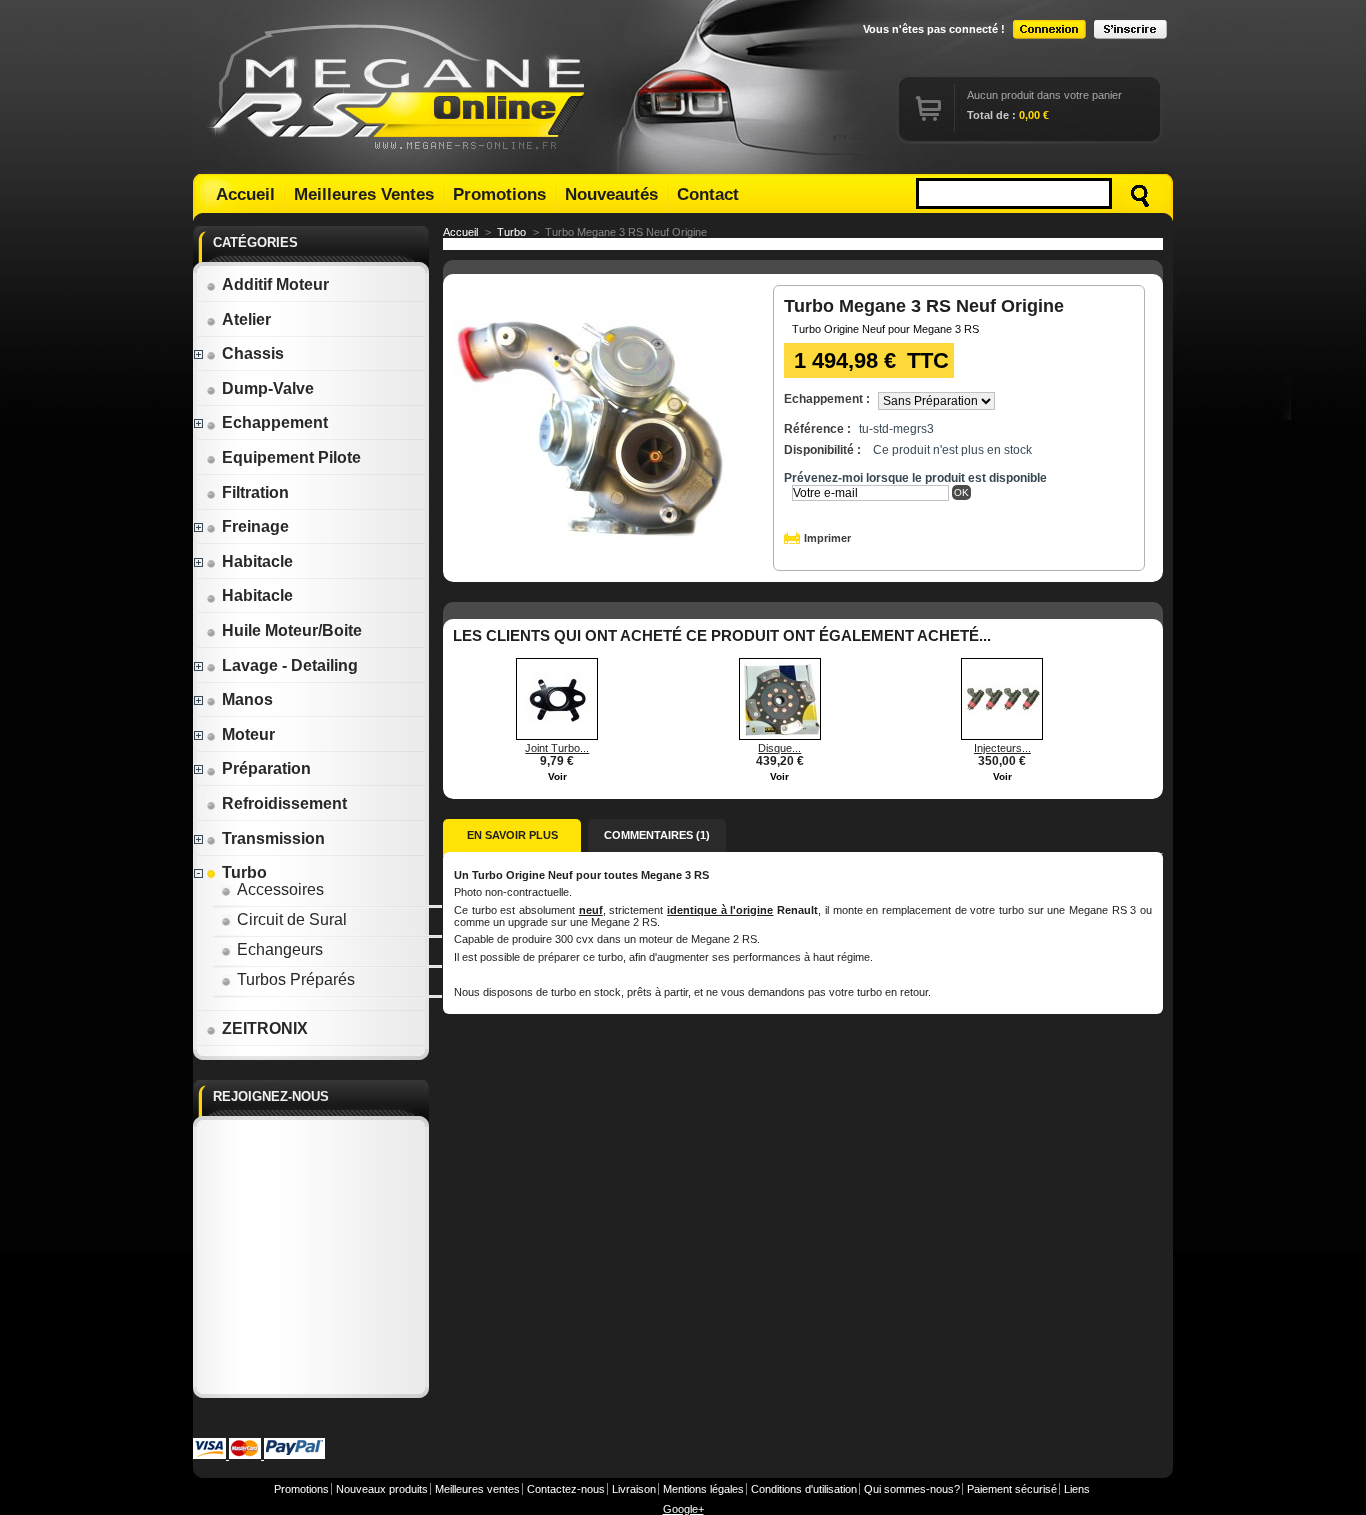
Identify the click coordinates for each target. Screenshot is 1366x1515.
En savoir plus (512, 835)
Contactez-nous (566, 1489)
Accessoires (280, 889)
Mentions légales (703, 1489)
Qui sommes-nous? (912, 1489)
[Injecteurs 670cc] (1002, 736)
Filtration (255, 492)
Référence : (817, 429)
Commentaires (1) (657, 835)
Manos (247, 699)
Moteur (248, 734)
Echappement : (827, 399)
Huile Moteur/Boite (292, 630)
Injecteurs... (1002, 748)
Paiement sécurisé (1012, 1489)
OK (961, 492)
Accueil (245, 194)
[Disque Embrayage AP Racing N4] (780, 736)
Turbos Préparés (296, 979)
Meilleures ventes (477, 1489)
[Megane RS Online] (401, 87)
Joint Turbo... (557, 748)
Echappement (275, 422)
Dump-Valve (268, 388)
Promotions (499, 194)
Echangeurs (280, 949)
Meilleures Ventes (364, 194)
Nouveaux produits (382, 1489)
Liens (1077, 1489)
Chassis (253, 353)
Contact (708, 194)
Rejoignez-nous (271, 1096)
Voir (557, 776)
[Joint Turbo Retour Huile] (557, 736)
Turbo (244, 872)
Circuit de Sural (292, 919)
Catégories (255, 242)
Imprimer (827, 538)
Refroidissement (284, 803)
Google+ (683, 1509)
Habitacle (257, 561)
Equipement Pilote (291, 457)
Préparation (266, 768)
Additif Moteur (275, 284)
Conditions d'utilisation (804, 1489)
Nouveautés (611, 194)
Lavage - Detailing (290, 665)
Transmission (273, 838)
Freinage (255, 526)
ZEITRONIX (265, 1028)
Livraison (634, 1489)
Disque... (779, 748)
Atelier (246, 319)
